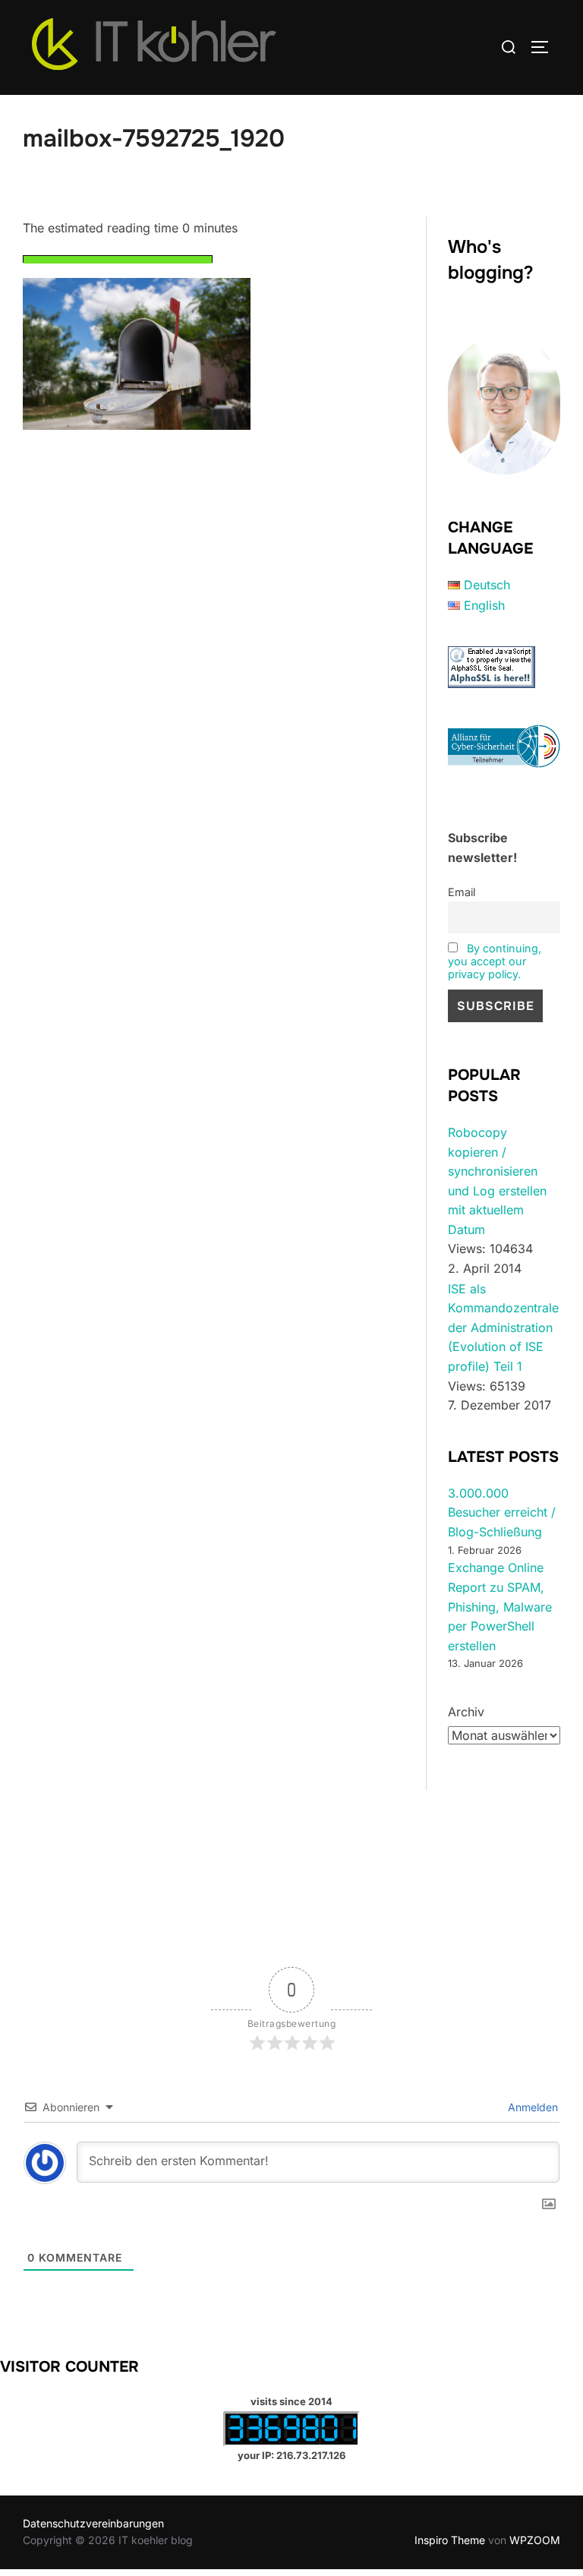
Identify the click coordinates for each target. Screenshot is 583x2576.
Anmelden (531, 2107)
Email (462, 892)
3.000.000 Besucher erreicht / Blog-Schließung (502, 1512)
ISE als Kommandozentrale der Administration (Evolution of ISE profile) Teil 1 (503, 1327)
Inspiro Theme (450, 2540)
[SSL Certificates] (492, 683)
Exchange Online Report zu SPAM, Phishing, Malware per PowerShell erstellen (500, 1606)
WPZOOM (535, 2540)
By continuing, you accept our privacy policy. (495, 961)
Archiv (466, 1712)
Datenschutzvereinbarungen (93, 2523)
